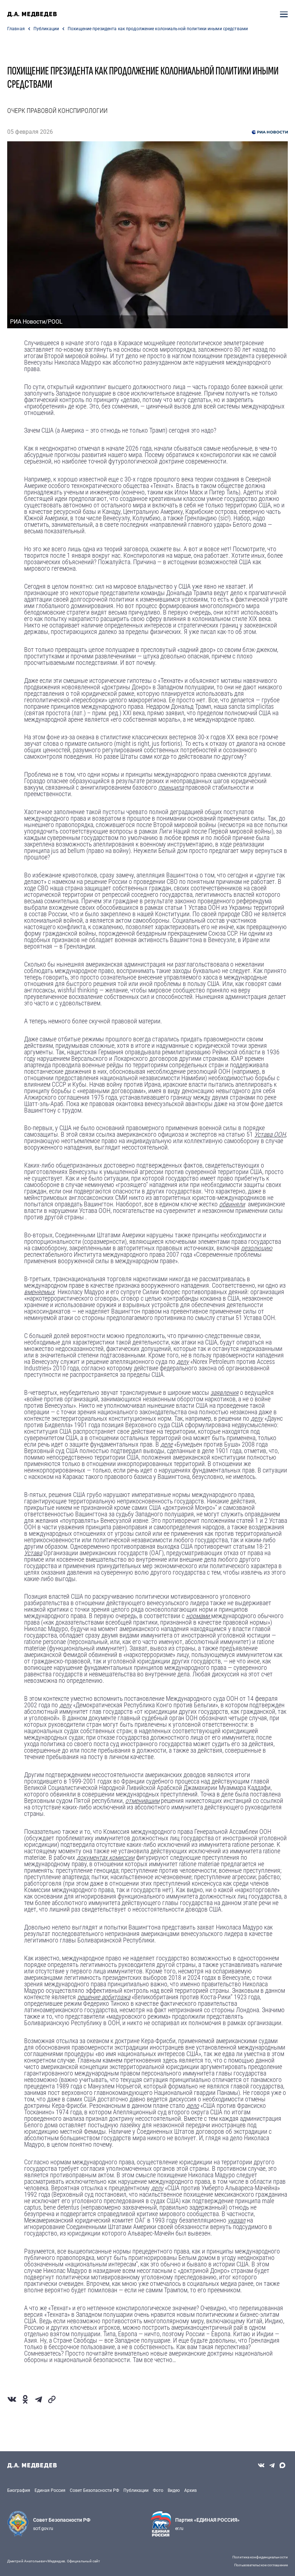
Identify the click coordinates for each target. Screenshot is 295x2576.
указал (237, 2220)
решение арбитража (104, 1997)
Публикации (46, 29)
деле (167, 1444)
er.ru (179, 2529)
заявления (224, 1392)
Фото (158, 2490)
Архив (190, 2490)
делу (183, 1362)
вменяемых (39, 1292)
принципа (171, 787)
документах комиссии (106, 1857)
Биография (19, 2490)
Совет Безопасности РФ (94, 2490)
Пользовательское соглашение (261, 2565)
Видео (174, 2490)
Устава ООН (270, 1134)
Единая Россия (50, 2490)
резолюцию (257, 1248)
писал (208, 632)
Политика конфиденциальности (260, 2557)
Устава (33, 1553)
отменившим (142, 1801)
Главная (16, 29)
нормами (198, 1616)
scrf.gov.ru (43, 2529)
